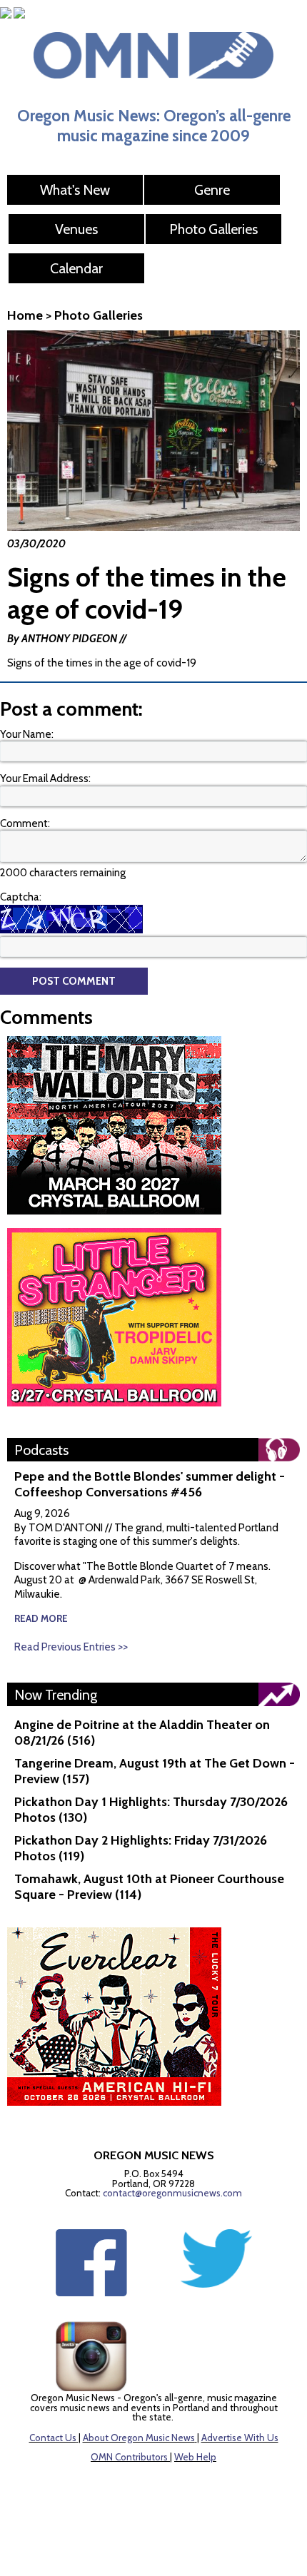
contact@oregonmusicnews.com (172, 2193)
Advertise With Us (240, 2438)
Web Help (195, 2457)
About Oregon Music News (139, 2438)
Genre (212, 190)
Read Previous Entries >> (71, 1647)
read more (41, 1618)
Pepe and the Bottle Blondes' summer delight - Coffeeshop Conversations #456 (150, 1484)
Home (25, 315)
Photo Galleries (213, 229)
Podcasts (41, 1450)
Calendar (76, 268)
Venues (76, 229)
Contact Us (53, 2438)
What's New (75, 190)
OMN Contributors (129, 2457)
